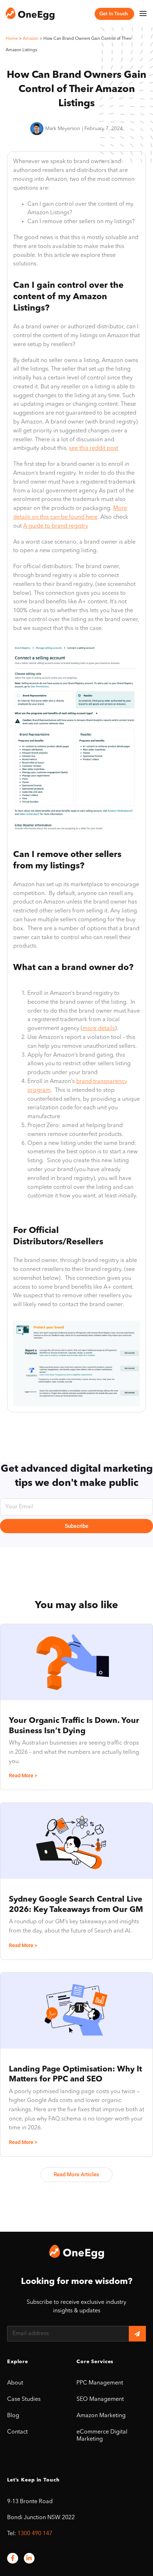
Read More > (23, 1775)
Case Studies (24, 2399)
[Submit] (137, 2334)
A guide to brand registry (56, 526)
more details (99, 1029)
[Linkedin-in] (29, 2558)
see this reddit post (94, 448)
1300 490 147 (35, 2534)
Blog (13, 2416)
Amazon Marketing (101, 2416)
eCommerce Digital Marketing (102, 2436)
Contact (17, 2432)
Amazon (31, 39)
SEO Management (100, 2399)
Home (12, 39)
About (15, 2383)
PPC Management (100, 2383)
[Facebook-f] (13, 2558)
